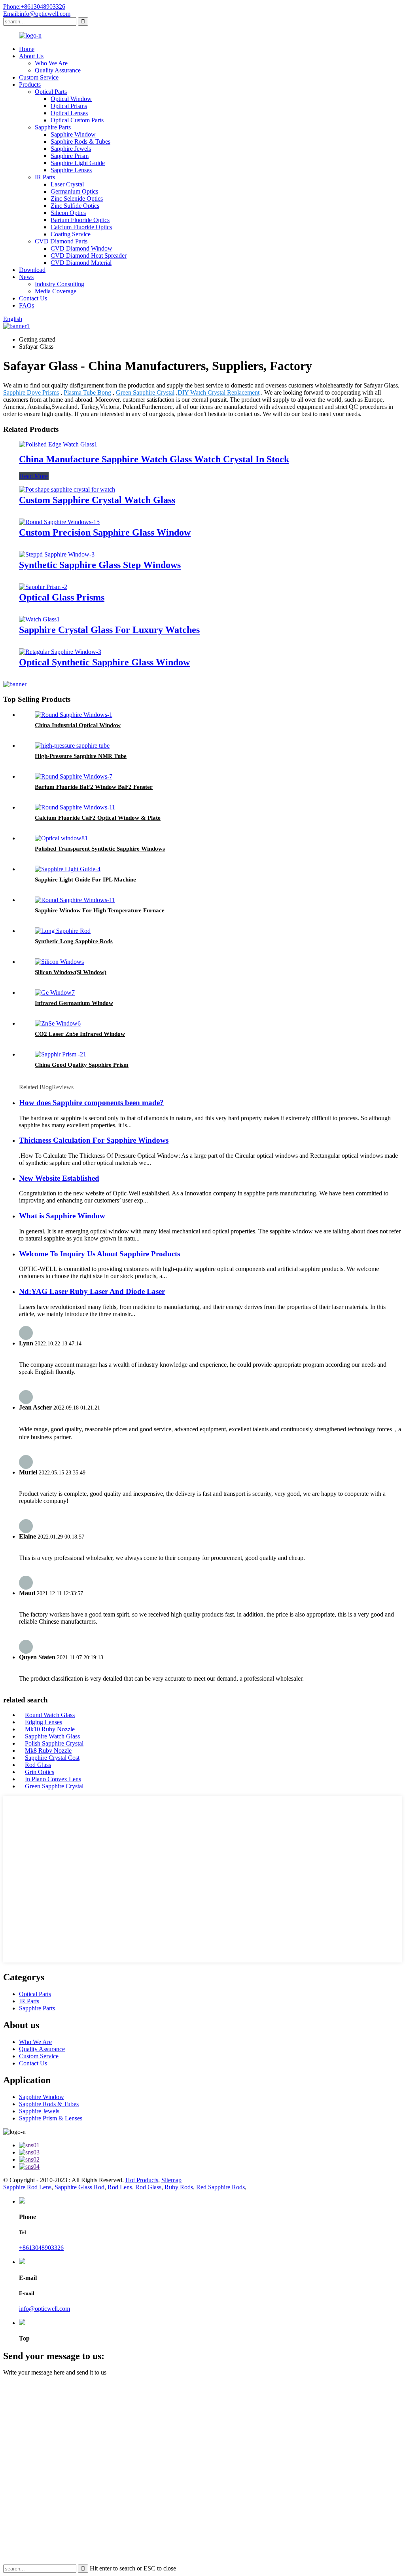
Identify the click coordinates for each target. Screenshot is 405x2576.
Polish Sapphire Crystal (54, 1743)
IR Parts (45, 177)
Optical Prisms (69, 106)
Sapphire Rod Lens (27, 2187)
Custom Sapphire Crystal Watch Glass (97, 500)
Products (30, 85)
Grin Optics (40, 1772)
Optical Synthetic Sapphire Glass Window (104, 662)
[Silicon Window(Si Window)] (59, 962)
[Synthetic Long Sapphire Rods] (63, 931)
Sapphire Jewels (71, 149)
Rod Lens (120, 2187)
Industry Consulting (60, 284)
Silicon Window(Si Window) (71, 972)
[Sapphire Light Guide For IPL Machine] (68, 869)
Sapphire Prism (70, 156)
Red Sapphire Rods (220, 2187)
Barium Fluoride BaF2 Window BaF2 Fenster (94, 787)
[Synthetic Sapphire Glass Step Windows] (57, 554)
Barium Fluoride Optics (80, 220)
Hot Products (142, 2180)
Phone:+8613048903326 (34, 7)
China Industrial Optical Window (78, 725)
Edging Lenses (44, 1722)
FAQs (26, 305)
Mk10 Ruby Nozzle (50, 1729)
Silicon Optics (68, 213)
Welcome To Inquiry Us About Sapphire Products (99, 1254)
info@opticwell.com (44, 2309)
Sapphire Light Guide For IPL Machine (85, 880)
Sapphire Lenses (71, 170)
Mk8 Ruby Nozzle (48, 1751)
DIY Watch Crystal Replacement (219, 392)
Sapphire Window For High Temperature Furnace (100, 910)
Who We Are (51, 63)
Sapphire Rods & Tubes (80, 142)
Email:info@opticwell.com (37, 14)
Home (27, 49)
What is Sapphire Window (62, 1216)
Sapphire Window (73, 134)
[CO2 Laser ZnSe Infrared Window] (58, 1023)
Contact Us (33, 298)
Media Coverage (56, 291)
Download (32, 270)
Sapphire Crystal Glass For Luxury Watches (109, 630)
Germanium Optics (74, 191)
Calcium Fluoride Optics (81, 227)
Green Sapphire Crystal (145, 392)
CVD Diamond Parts (61, 241)
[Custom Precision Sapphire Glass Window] (59, 522)
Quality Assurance (58, 70)
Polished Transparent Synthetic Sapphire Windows (100, 849)
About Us (31, 56)
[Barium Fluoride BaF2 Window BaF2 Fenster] (74, 776)
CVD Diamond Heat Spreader (89, 256)
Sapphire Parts (53, 127)
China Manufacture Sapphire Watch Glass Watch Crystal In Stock (154, 459)
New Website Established (59, 1178)
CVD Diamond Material (81, 263)
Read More (34, 476)
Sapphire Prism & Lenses (51, 2118)
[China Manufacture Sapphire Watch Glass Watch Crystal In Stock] (58, 444)
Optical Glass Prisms (62, 597)
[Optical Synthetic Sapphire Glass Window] (60, 652)
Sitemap (171, 2180)
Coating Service (71, 234)
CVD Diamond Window (81, 248)
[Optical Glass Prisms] (43, 587)
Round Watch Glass (50, 1715)
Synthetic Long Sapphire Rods (74, 941)
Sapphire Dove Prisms (31, 392)
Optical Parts (51, 92)
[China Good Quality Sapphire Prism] (61, 1054)
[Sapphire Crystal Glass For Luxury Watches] (39, 619)
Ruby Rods (179, 2187)
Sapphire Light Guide (78, 163)
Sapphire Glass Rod (79, 2187)
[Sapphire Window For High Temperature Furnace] (75, 900)
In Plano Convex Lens (53, 1779)
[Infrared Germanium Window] (55, 993)
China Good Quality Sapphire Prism (82, 1065)
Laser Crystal (67, 184)
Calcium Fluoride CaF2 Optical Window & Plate (98, 818)
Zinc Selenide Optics (77, 199)
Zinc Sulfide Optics (75, 206)
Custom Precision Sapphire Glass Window (105, 532)
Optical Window (71, 99)
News (26, 277)
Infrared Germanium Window (74, 1003)
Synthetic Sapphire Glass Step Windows (100, 565)
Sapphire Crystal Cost (52, 1758)
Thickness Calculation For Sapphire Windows (94, 1140)
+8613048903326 (41, 2248)
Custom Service (39, 77)
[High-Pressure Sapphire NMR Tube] (72, 746)
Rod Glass (38, 1765)
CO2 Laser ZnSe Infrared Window (80, 1034)
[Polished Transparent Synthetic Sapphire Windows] (61, 838)
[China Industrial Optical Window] (74, 715)
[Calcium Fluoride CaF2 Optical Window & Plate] (75, 807)
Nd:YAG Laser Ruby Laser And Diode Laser (92, 1291)
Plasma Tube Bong (87, 392)
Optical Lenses (69, 113)
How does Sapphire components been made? (91, 1103)
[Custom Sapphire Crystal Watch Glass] (67, 489)
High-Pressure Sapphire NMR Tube (81, 756)
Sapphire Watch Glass (52, 1736)
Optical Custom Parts (77, 120)
